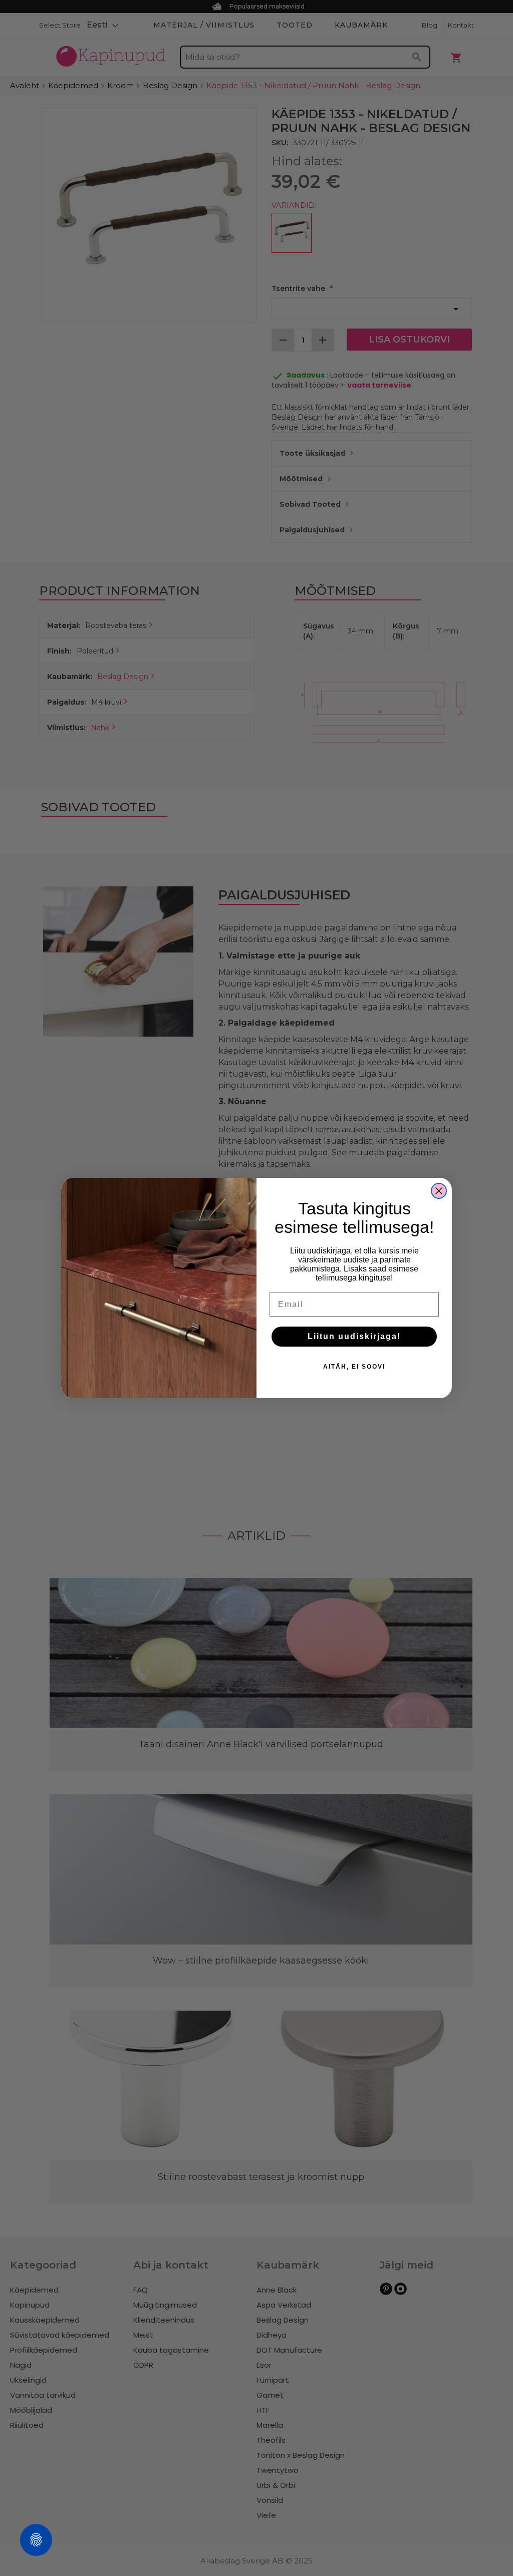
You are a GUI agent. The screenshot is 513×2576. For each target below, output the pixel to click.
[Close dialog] (439, 1191)
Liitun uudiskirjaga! (354, 1336)
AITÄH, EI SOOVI (354, 1367)
